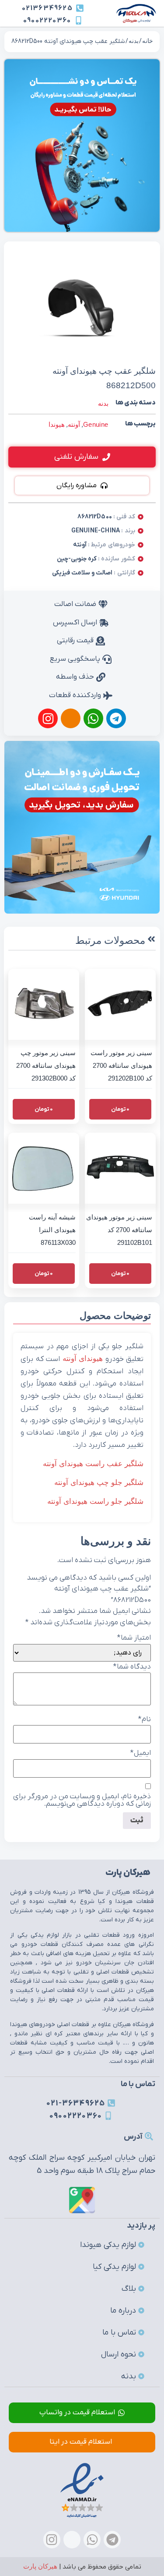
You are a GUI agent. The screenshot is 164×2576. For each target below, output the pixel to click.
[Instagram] (48, 718)
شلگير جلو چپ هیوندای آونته (99, 1483)
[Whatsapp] (93, 718)
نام (145, 1720)
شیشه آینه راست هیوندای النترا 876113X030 (52, 1230)
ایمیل (141, 1753)
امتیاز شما (134, 1638)
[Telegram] (116, 718)
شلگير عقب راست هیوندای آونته (93, 1464)
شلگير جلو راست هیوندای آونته (95, 1501)
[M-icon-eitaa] (71, 718)
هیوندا (57, 424)
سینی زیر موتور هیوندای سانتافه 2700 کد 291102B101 (119, 1230)
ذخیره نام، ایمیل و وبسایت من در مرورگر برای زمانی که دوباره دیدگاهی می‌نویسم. (82, 1800)
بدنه (134, 41)
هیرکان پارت (40, 2566)
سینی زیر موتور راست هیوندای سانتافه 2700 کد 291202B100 (121, 1065)
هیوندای (91, 1359)
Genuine (96, 424)
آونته (74, 424)
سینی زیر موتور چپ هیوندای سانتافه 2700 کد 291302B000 (46, 1065)
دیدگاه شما (132, 1667)
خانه (148, 41)
